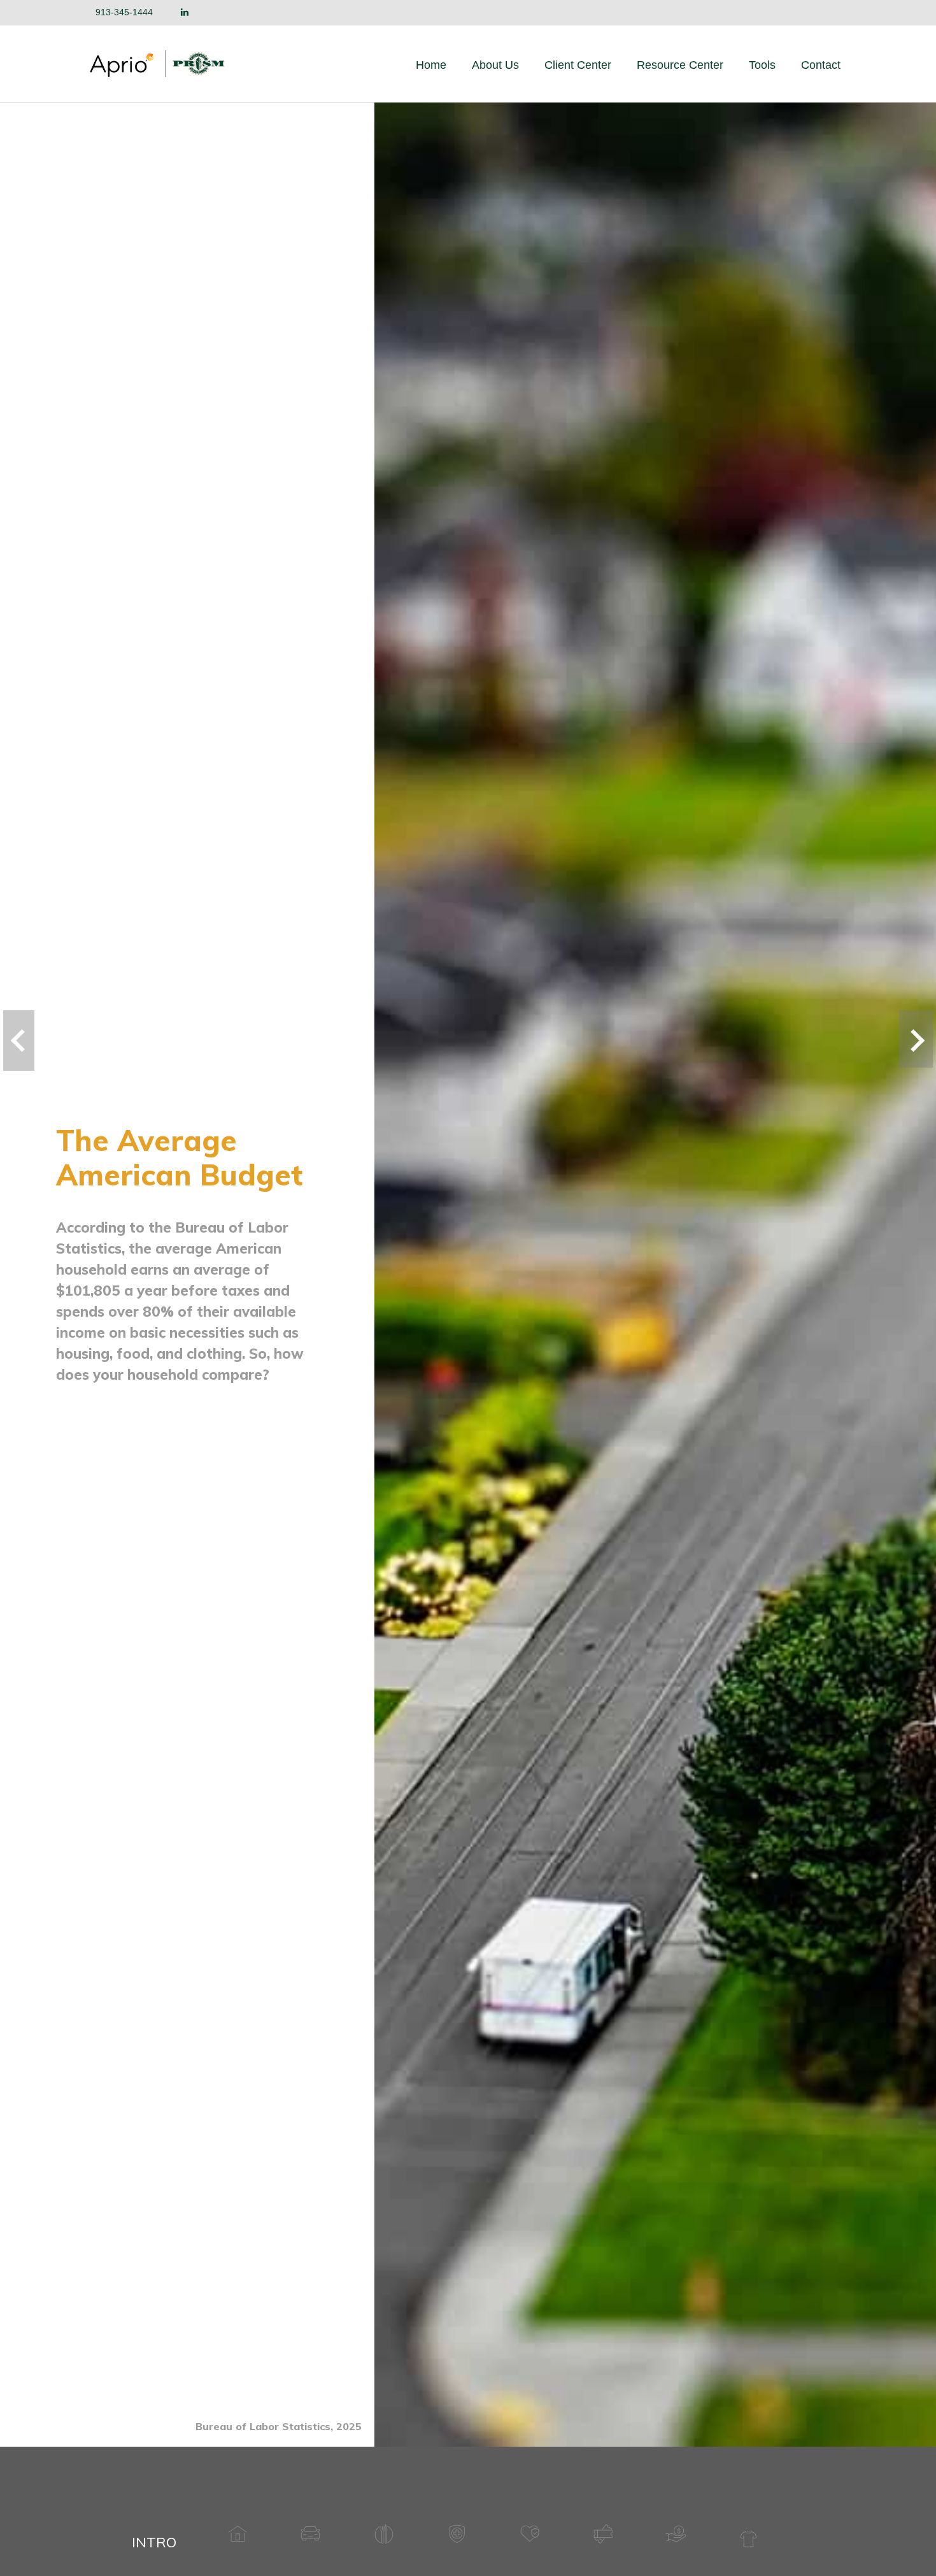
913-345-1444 (124, 12)
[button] (495, 65)
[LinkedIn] (185, 12)
